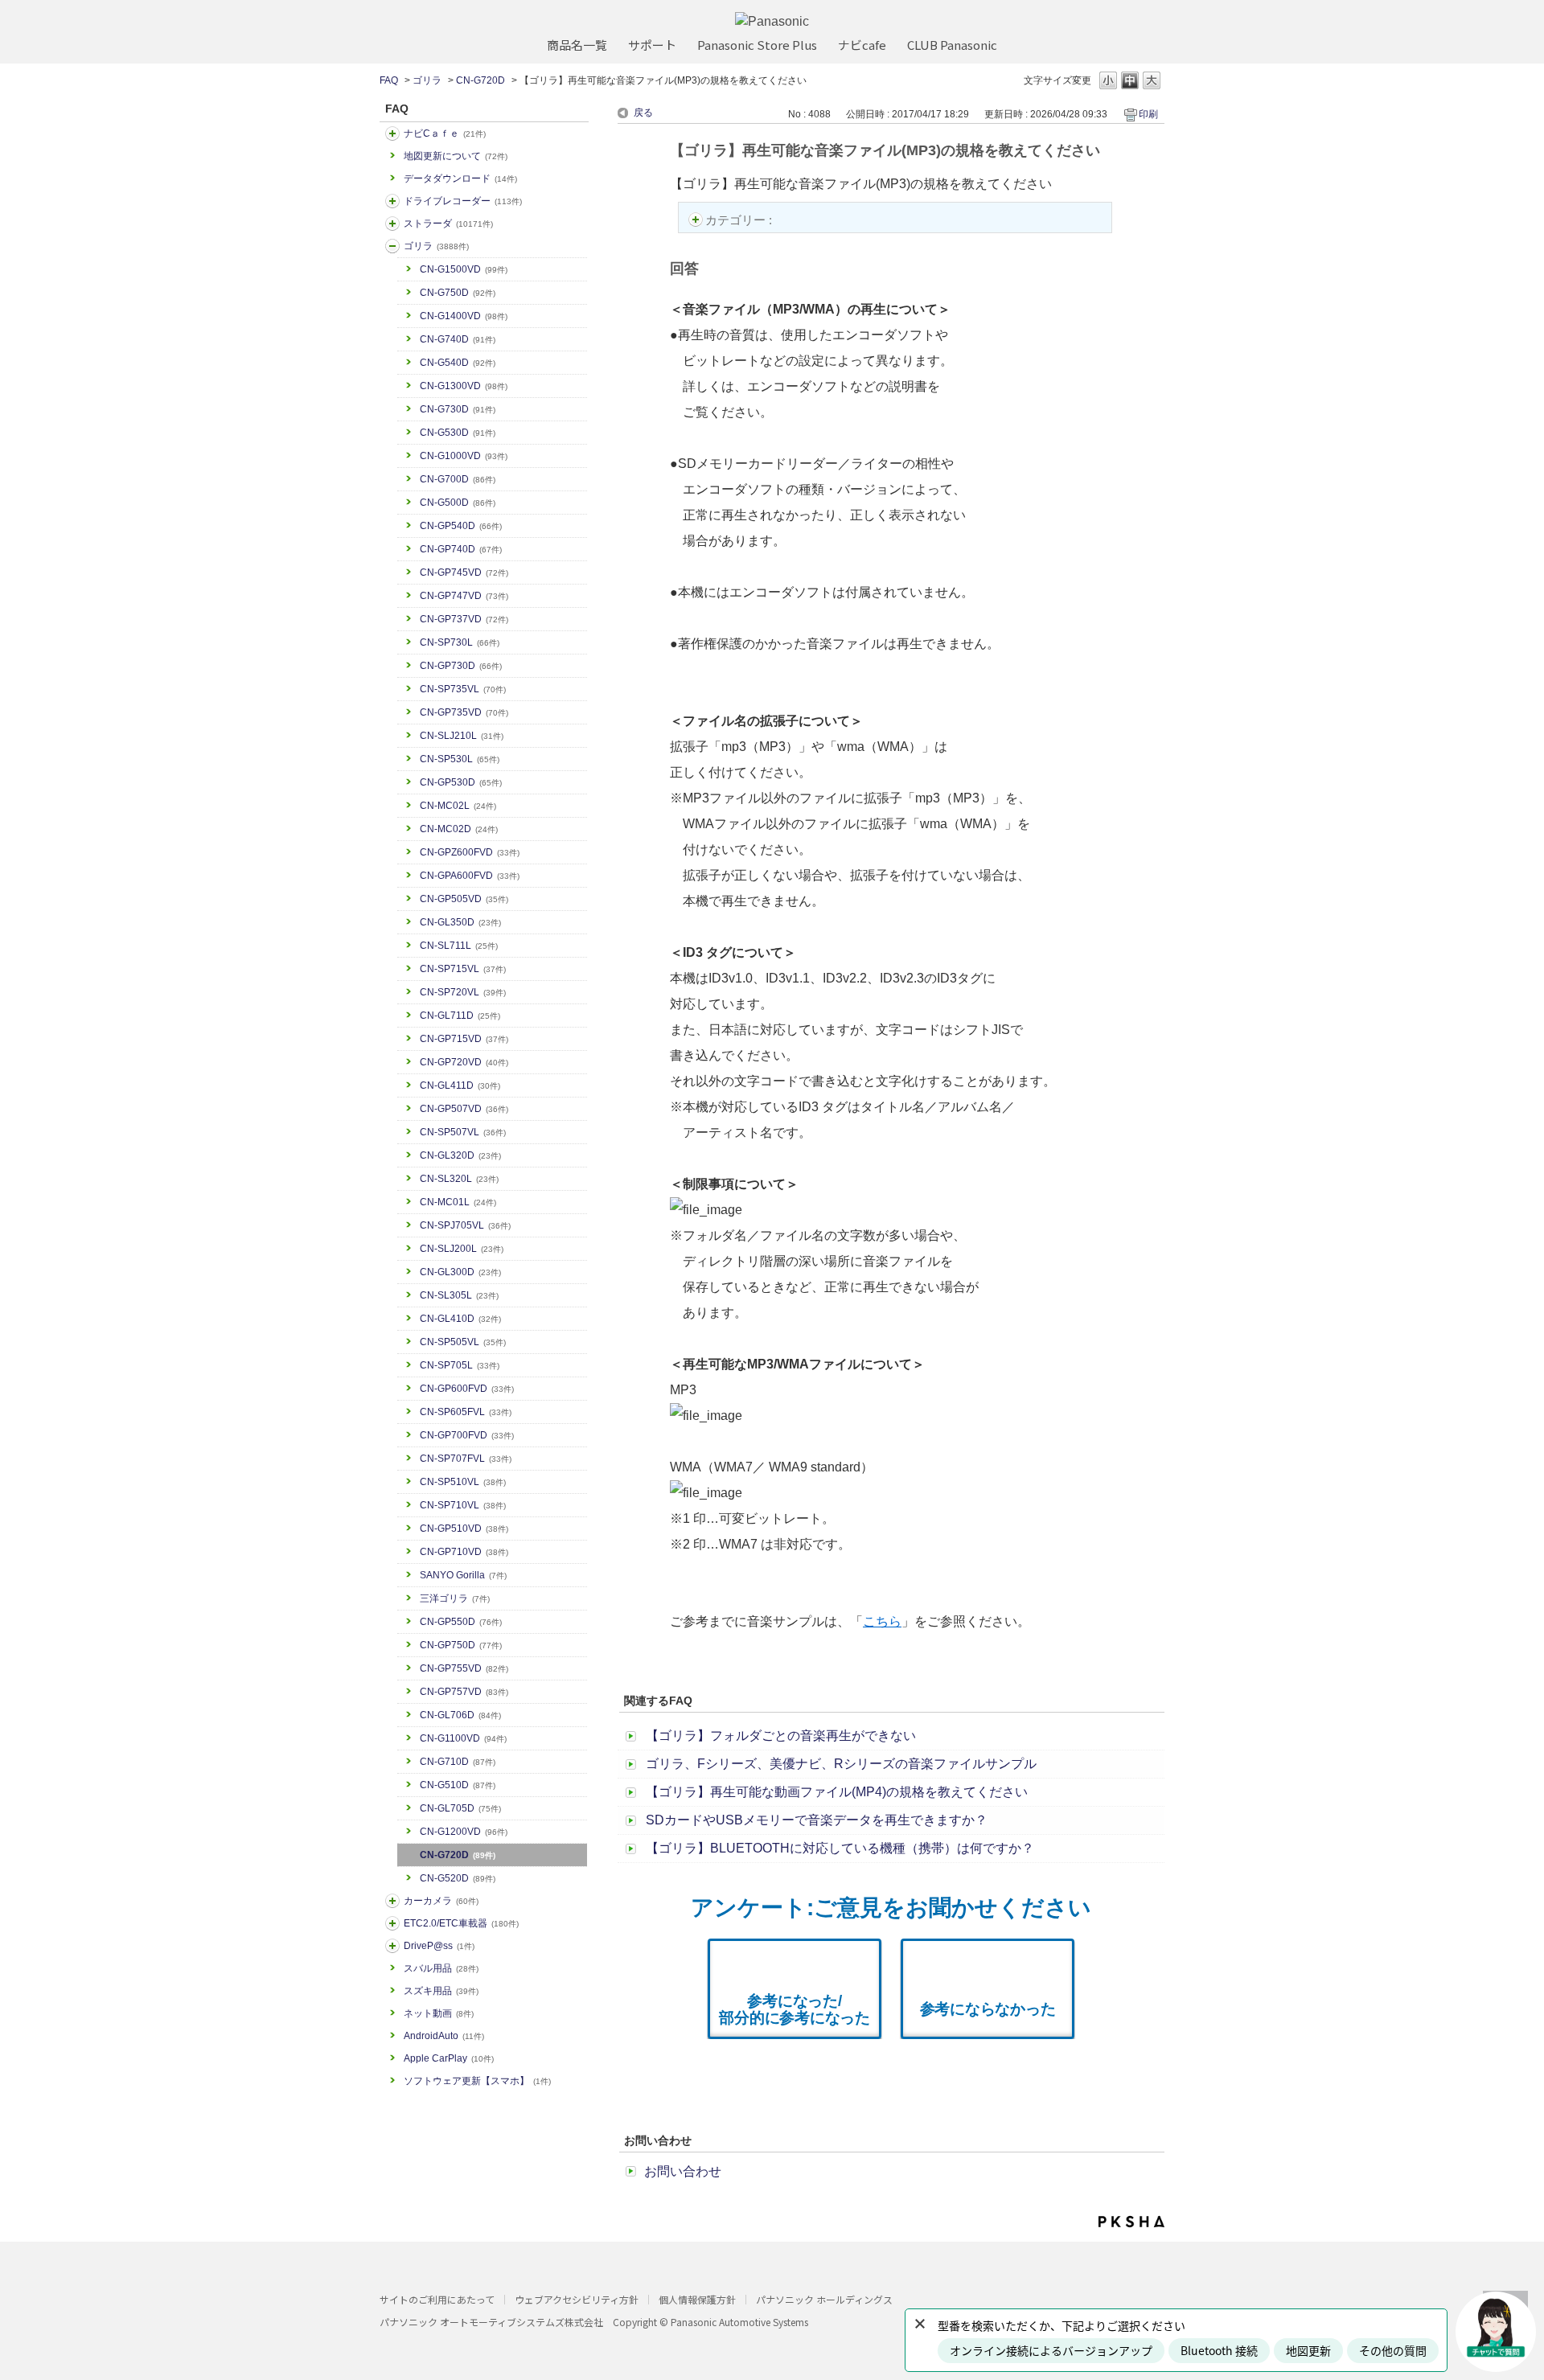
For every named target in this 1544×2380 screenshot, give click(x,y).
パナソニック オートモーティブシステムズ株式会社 (491, 2322)
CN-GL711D (460, 1016)
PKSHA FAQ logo (1131, 2222)
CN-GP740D (461, 549)
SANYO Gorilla (463, 1575)
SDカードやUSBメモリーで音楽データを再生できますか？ (817, 1820)
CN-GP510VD (464, 1529)
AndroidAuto (444, 2036)
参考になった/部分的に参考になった (795, 2009)
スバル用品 (441, 1968)
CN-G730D (458, 409)
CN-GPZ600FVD (470, 852)
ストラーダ (448, 224)
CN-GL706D (460, 1715)
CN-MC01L (458, 1202)
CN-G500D (458, 503)
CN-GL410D (460, 1319)
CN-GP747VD (464, 596)
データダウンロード (460, 178)
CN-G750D (458, 293)
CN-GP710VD (464, 1552)
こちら (882, 1621)
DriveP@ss (439, 1946)
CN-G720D (480, 80)
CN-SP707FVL (466, 1459)
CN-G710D (458, 1762)
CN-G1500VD (464, 269)
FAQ (389, 80)
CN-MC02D (459, 829)
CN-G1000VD (464, 456)
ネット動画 (439, 2013)
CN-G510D (458, 1785)
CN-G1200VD (464, 1832)
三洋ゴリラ (455, 1598)
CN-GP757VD (464, 1692)
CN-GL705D (460, 1808)
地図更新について (456, 156)
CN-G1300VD (464, 386)
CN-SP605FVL (466, 1412)
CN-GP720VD (464, 1062)
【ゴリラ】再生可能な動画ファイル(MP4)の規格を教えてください (837, 1792)
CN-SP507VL (463, 1132)
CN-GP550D (461, 1622)
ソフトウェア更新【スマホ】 (477, 2081)
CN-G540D (458, 363)
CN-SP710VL (463, 1505)
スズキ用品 (441, 1991)
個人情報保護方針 (697, 2299)
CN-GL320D (460, 1155)
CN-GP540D (461, 526)
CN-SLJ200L (462, 1249)
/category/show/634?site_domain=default (392, 201)
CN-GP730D (461, 666)
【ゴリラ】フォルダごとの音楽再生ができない (781, 1736)
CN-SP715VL (463, 969)
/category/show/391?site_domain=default (392, 224)
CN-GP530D (461, 782)
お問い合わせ (683, 2171)
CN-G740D (458, 339)
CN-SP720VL (463, 992)
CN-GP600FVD (467, 1389)
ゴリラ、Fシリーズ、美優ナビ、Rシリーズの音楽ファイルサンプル (841, 1764)
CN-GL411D (460, 1085)
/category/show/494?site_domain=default (392, 1901)
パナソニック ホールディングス (824, 2299)
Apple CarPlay (449, 2058)
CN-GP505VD (464, 899)
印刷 (1148, 114)
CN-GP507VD (464, 1109)
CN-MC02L (458, 806)
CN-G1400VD (464, 316)
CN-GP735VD (464, 712)
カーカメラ (441, 1901)
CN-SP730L (460, 642)
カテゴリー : (740, 220)
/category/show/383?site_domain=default (392, 246)
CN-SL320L (459, 1179)
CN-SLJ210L (462, 736)
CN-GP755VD (464, 1668)
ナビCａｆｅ (445, 133)
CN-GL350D (460, 922)
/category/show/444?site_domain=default (392, 1923)
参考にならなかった (988, 2009)
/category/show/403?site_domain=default (392, 1946)
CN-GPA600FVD (470, 876)
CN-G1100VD (463, 1738)
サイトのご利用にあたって (437, 2299)
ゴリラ (427, 80)
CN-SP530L (460, 759)
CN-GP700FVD (467, 1435)
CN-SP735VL (463, 689)
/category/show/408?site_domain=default (392, 133)
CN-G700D (458, 479)
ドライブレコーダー (463, 201)
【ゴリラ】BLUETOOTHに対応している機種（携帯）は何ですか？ (840, 1848)
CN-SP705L (460, 1365)
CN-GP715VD (464, 1039)
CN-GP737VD (464, 619)
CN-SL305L (459, 1295)
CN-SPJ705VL (465, 1225)
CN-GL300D (460, 1272)
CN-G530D (458, 433)
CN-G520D (458, 1878)
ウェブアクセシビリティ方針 (577, 2299)
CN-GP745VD (464, 572)
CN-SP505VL (463, 1342)
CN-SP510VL (463, 1482)
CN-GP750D (461, 1645)
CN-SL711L (459, 946)
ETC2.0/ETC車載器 (461, 1923)
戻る (643, 113)
